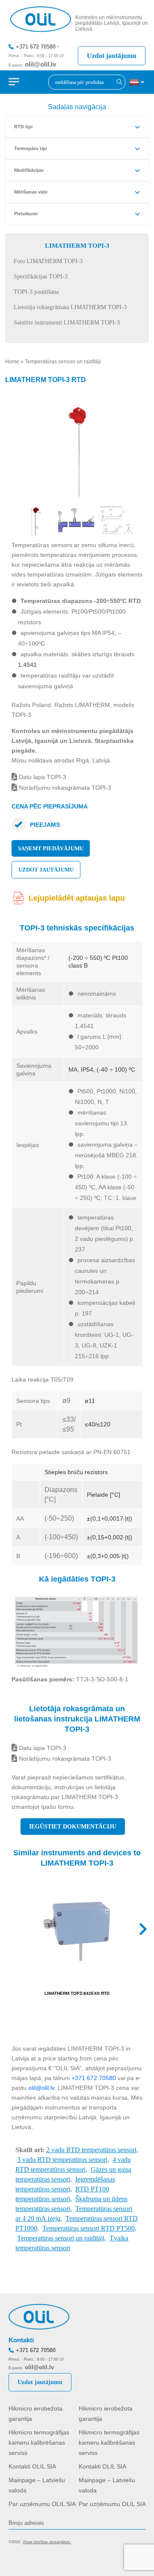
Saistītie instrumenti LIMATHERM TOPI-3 (67, 323)
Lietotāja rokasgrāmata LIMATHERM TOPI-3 (70, 307)
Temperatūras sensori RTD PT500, (89, 2228)
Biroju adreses (26, 2523)
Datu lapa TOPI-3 (42, 777)
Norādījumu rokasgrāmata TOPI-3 (64, 788)
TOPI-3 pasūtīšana (36, 292)
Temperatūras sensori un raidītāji (63, 362)
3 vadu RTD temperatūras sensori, (63, 2160)
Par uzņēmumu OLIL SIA (42, 2504)
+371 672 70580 (36, 47)
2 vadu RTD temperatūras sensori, (92, 2150)
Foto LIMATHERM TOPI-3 (48, 261)
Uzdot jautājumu (112, 56)
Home (12, 362)
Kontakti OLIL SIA (32, 2466)
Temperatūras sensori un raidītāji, (62, 2238)
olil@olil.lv (40, 64)
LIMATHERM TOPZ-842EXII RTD (77, 1993)
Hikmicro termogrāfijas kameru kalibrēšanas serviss (39, 2443)
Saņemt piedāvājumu (51, 848)
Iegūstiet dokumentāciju (73, 1827)
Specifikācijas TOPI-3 (41, 277)
